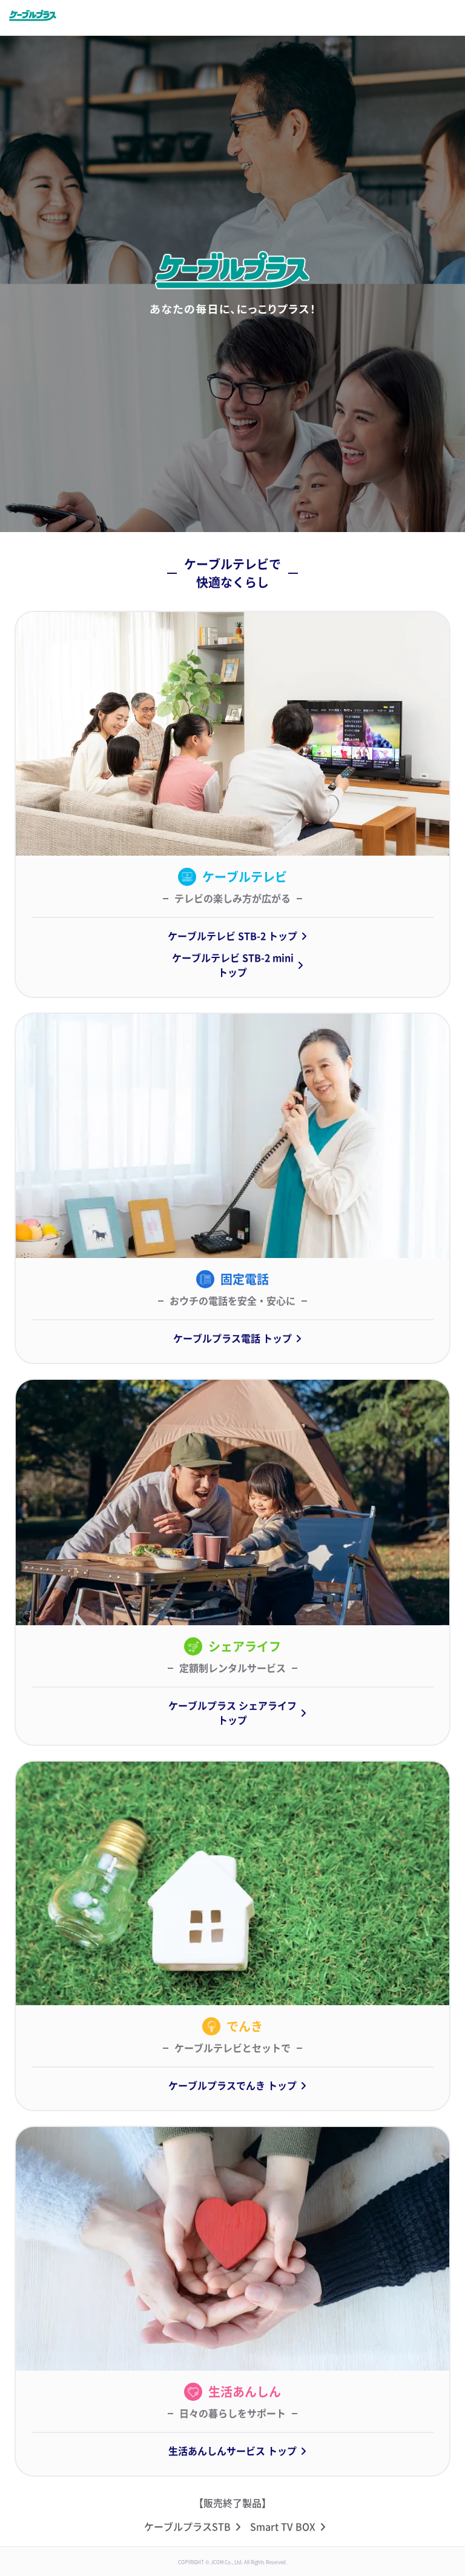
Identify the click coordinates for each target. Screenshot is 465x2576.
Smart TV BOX (283, 2527)
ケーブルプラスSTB (187, 2527)
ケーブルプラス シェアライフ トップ (232, 1713)
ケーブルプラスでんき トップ (232, 2086)
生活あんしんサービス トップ (232, 2451)
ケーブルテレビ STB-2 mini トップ (233, 965)
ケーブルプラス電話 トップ (232, 1339)
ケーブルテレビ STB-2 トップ (232, 936)
